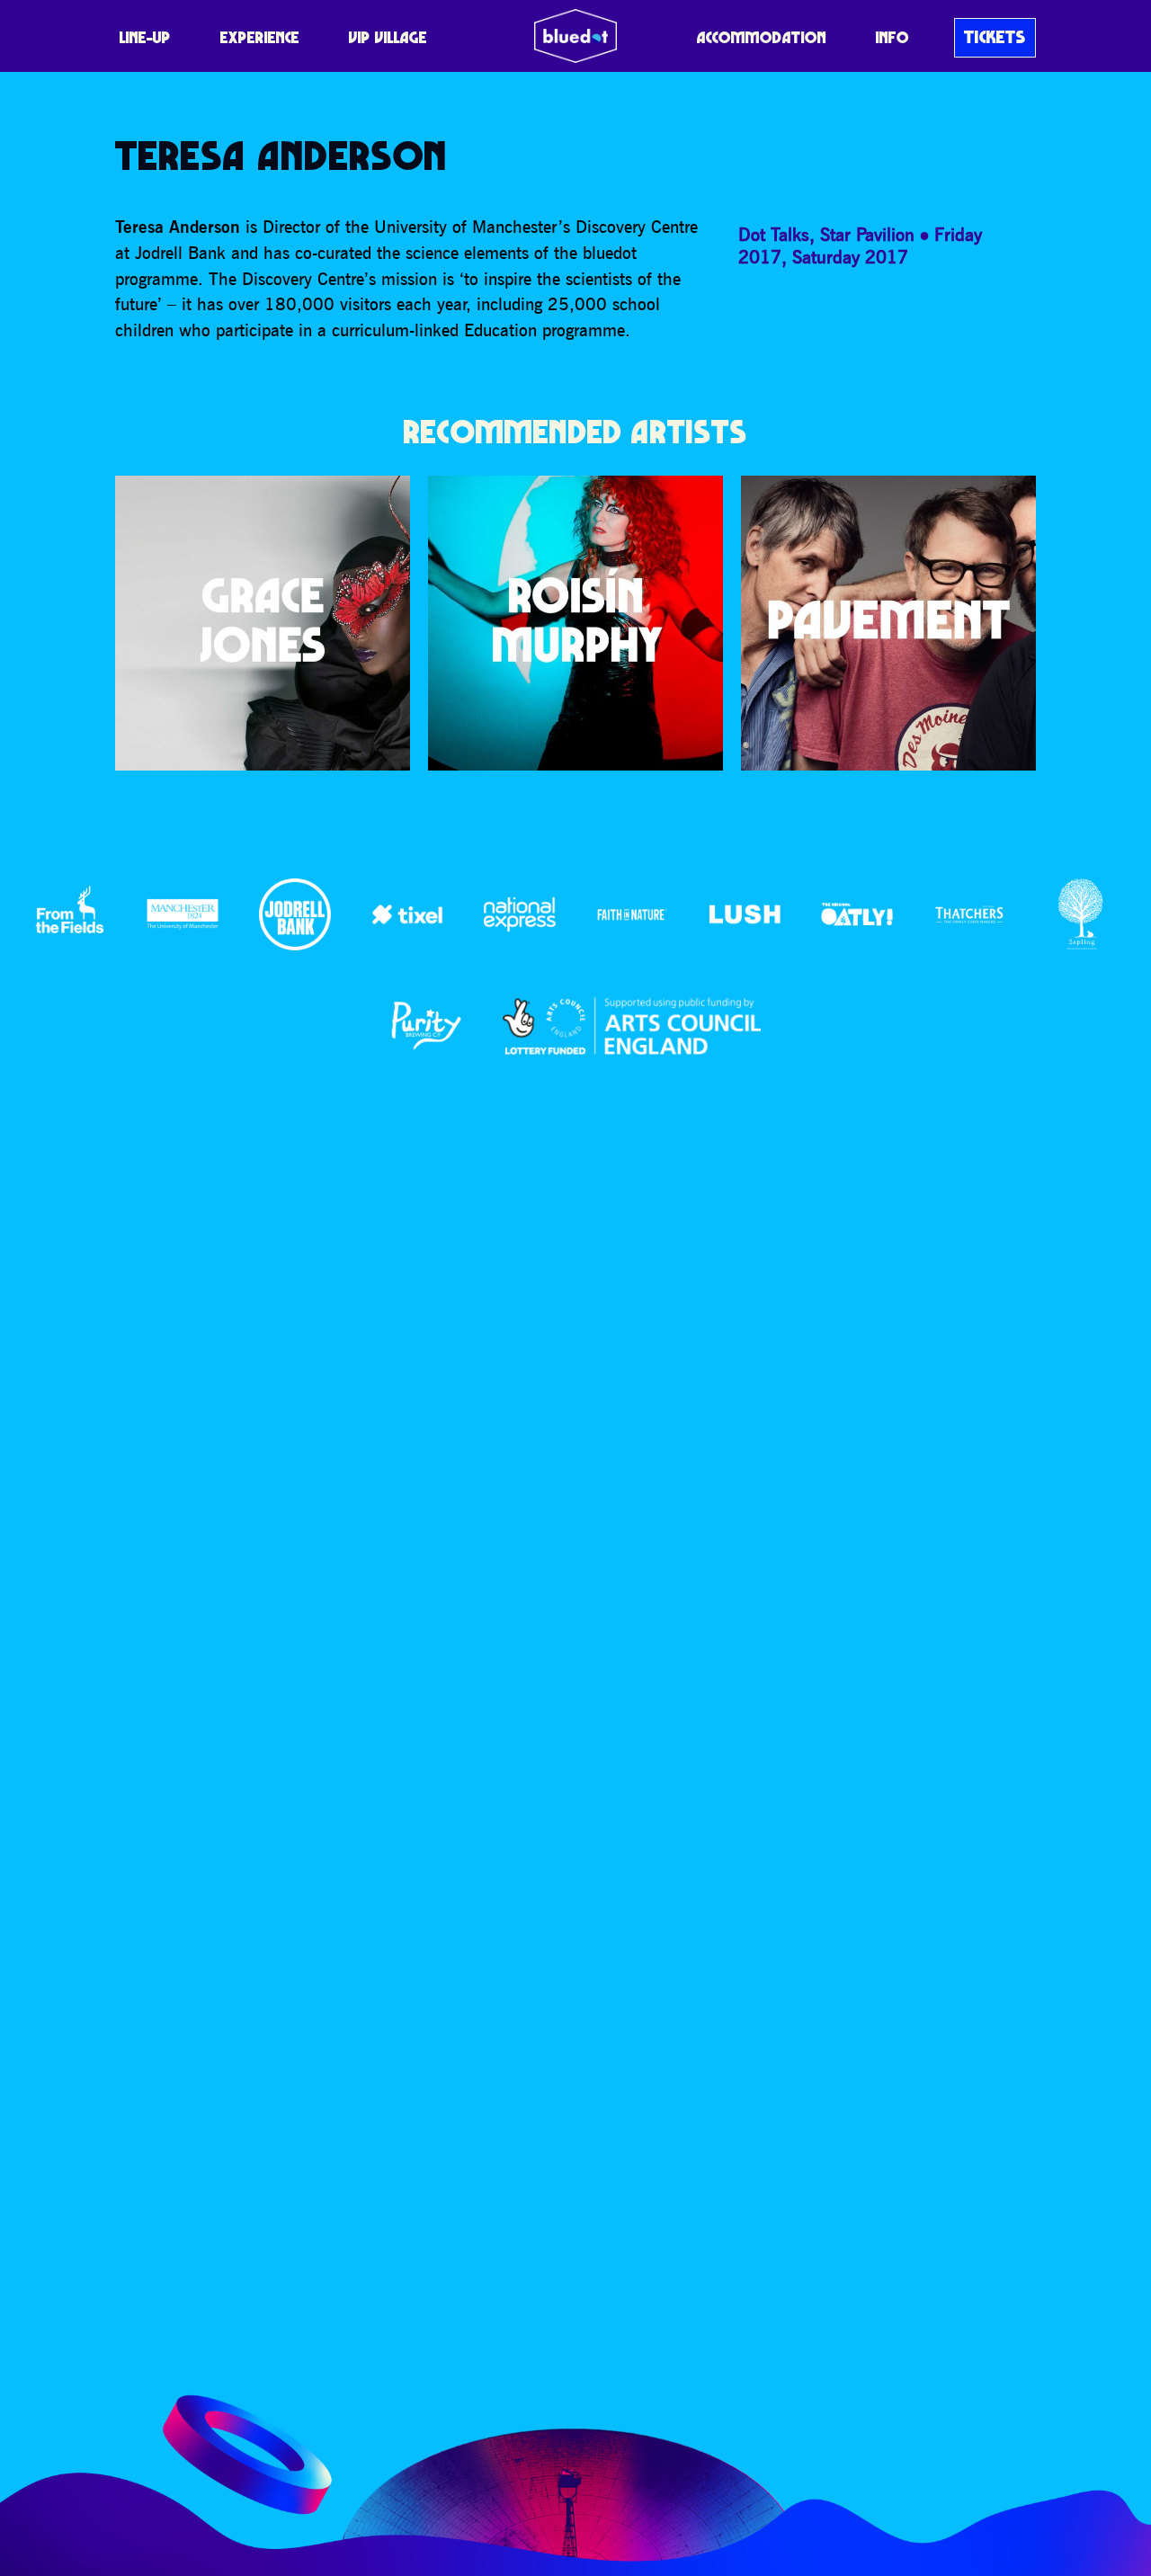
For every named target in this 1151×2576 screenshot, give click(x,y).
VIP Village (388, 37)
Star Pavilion (867, 234)
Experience (260, 37)
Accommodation (762, 37)
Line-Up (145, 37)
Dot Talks (774, 234)
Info (892, 37)
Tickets (995, 37)
